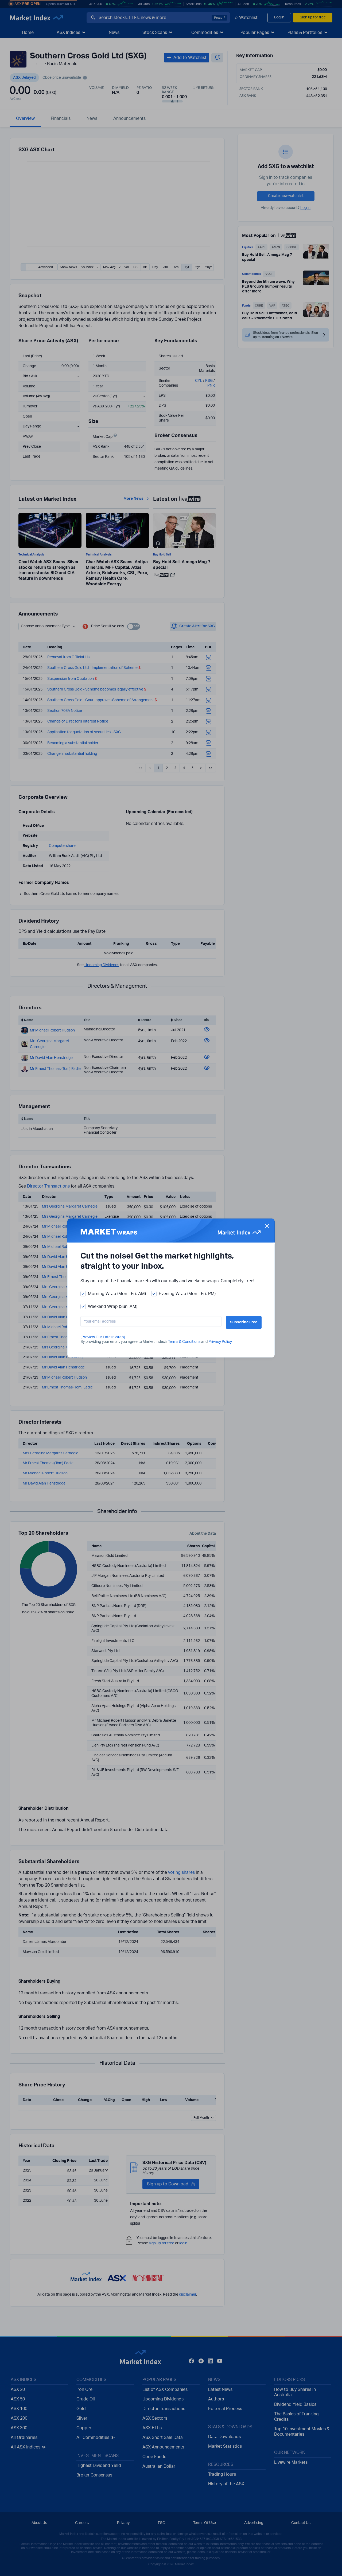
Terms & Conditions (184, 1342)
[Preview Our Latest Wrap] (103, 1337)
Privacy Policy (220, 1342)
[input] (151, 1321)
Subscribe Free (244, 1322)
